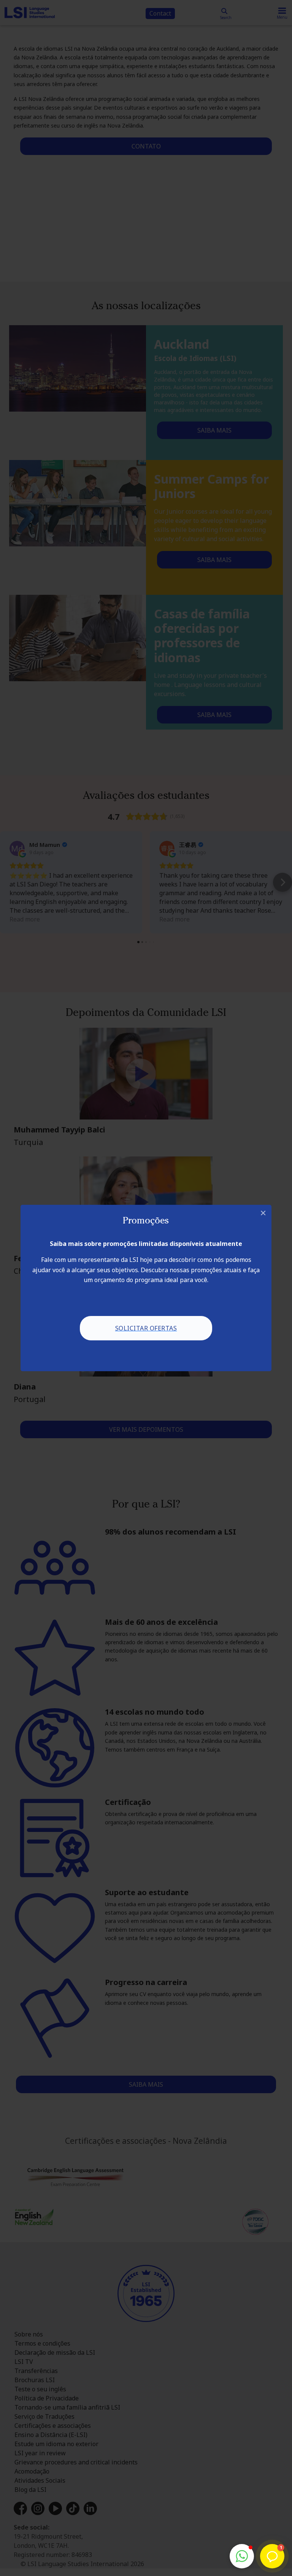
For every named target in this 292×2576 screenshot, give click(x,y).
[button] (242, 2556)
